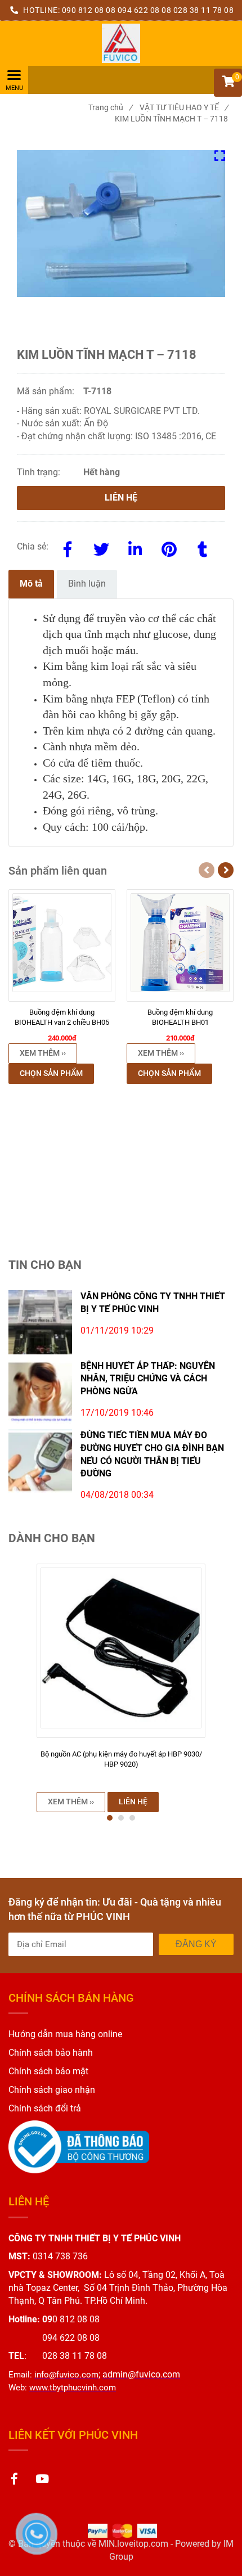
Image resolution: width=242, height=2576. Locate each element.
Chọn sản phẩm (51, 1073)
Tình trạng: (40, 472)
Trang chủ (110, 107)
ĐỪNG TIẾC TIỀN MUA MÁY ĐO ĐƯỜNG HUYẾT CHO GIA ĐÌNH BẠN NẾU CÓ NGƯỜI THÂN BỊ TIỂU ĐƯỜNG (152, 1454)
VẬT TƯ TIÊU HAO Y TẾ (184, 107)
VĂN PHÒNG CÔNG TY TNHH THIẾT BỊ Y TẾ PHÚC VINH (153, 1303)
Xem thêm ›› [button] (43, 1053)
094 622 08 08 (145, 10)
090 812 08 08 (89, 10)
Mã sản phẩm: (47, 391)
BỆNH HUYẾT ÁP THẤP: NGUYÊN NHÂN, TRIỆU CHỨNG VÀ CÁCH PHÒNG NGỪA (148, 1379)
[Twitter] (101, 547)
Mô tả (31, 584)
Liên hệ (121, 497)
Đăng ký (196, 1944)
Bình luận (87, 584)
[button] (228, 83)
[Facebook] (68, 547)
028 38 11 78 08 (204, 10)
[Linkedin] (135, 547)
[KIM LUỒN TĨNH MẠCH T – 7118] (121, 43)
